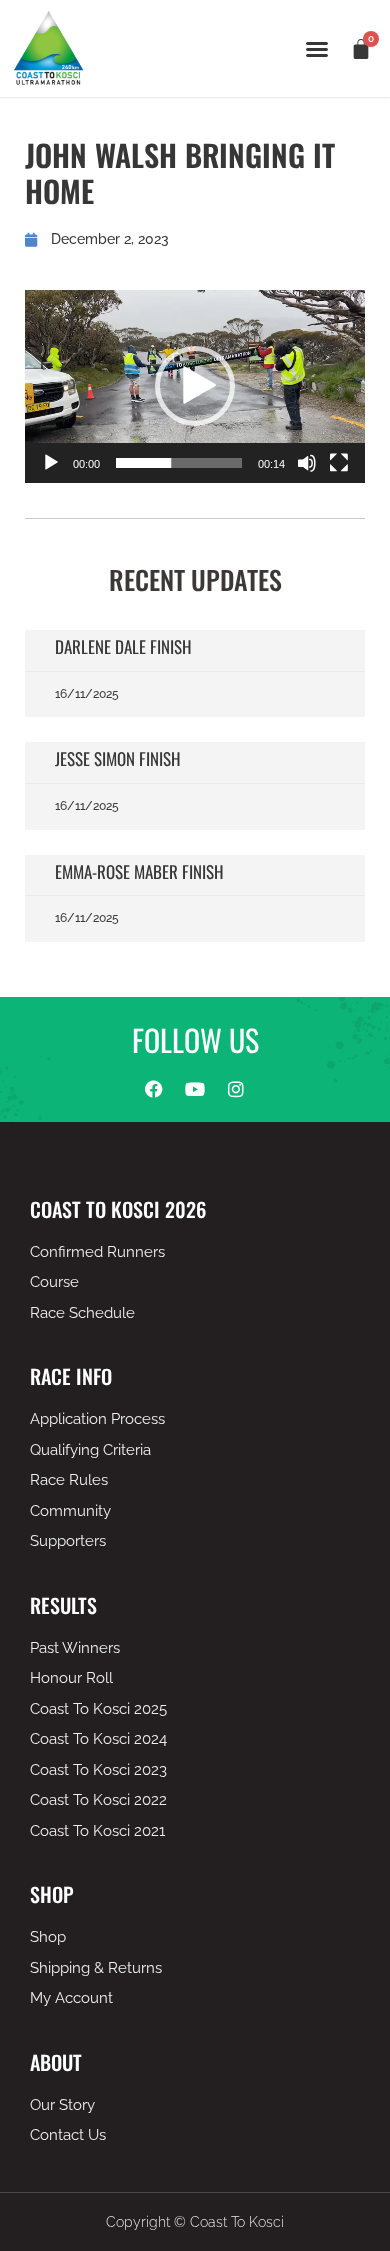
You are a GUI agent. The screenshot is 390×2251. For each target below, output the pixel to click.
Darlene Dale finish (123, 646)
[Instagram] (236, 1089)
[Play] (51, 463)
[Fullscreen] (339, 463)
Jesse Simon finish (118, 758)
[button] (317, 49)
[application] (195, 386)
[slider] (179, 463)
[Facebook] (154, 1089)
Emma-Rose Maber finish (139, 871)
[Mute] (307, 463)
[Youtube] (195, 1089)
